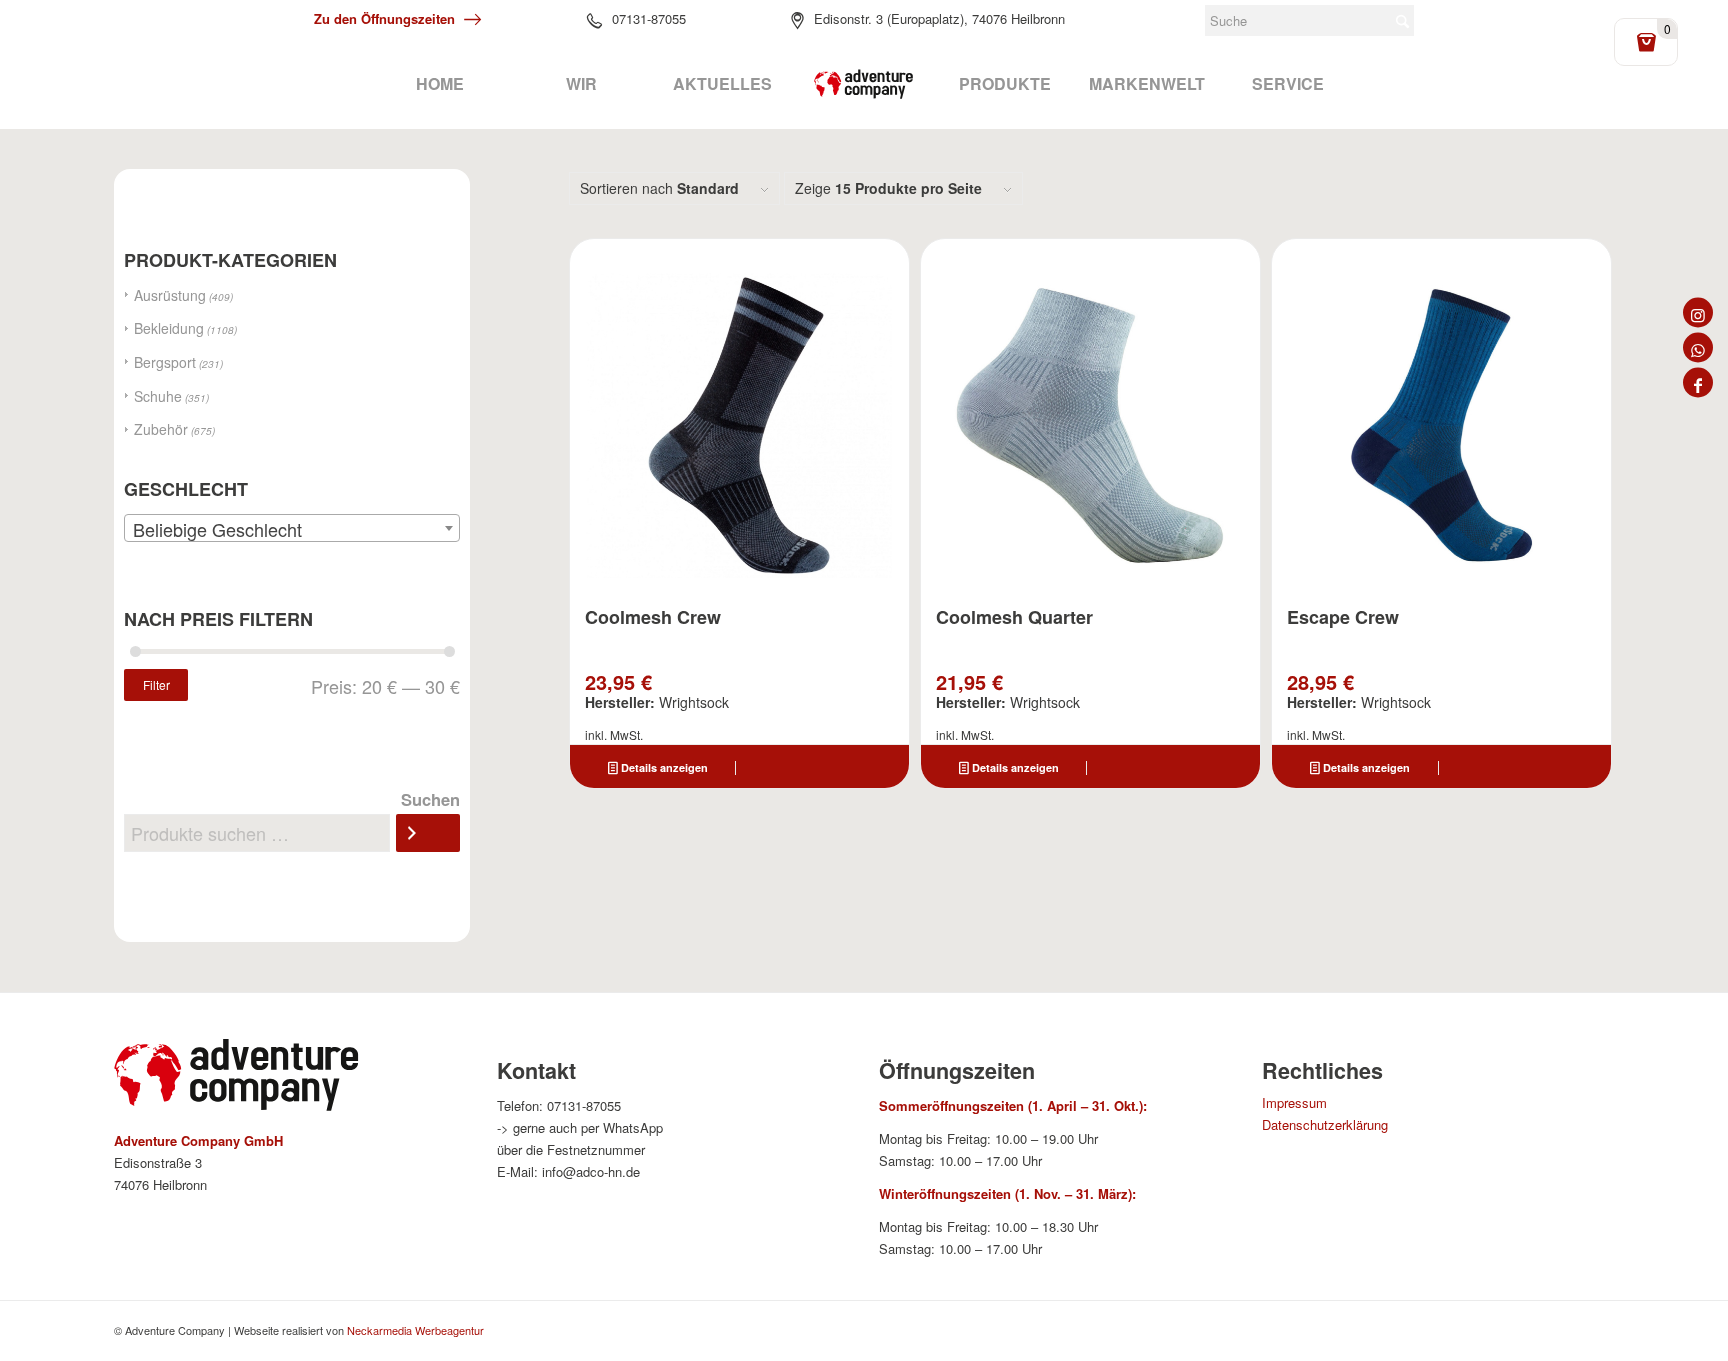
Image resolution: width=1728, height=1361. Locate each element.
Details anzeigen (663, 767)
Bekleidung (169, 328)
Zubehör (161, 429)
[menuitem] (439, 84)
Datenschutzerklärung (1325, 1124)
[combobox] (292, 528)
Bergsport (165, 362)
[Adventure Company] (864, 84)
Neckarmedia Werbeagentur (415, 1330)
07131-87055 (649, 18)
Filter (156, 684)
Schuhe (158, 396)
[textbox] (292, 529)
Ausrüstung (170, 295)
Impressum (1294, 1102)
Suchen (430, 799)
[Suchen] (428, 833)
